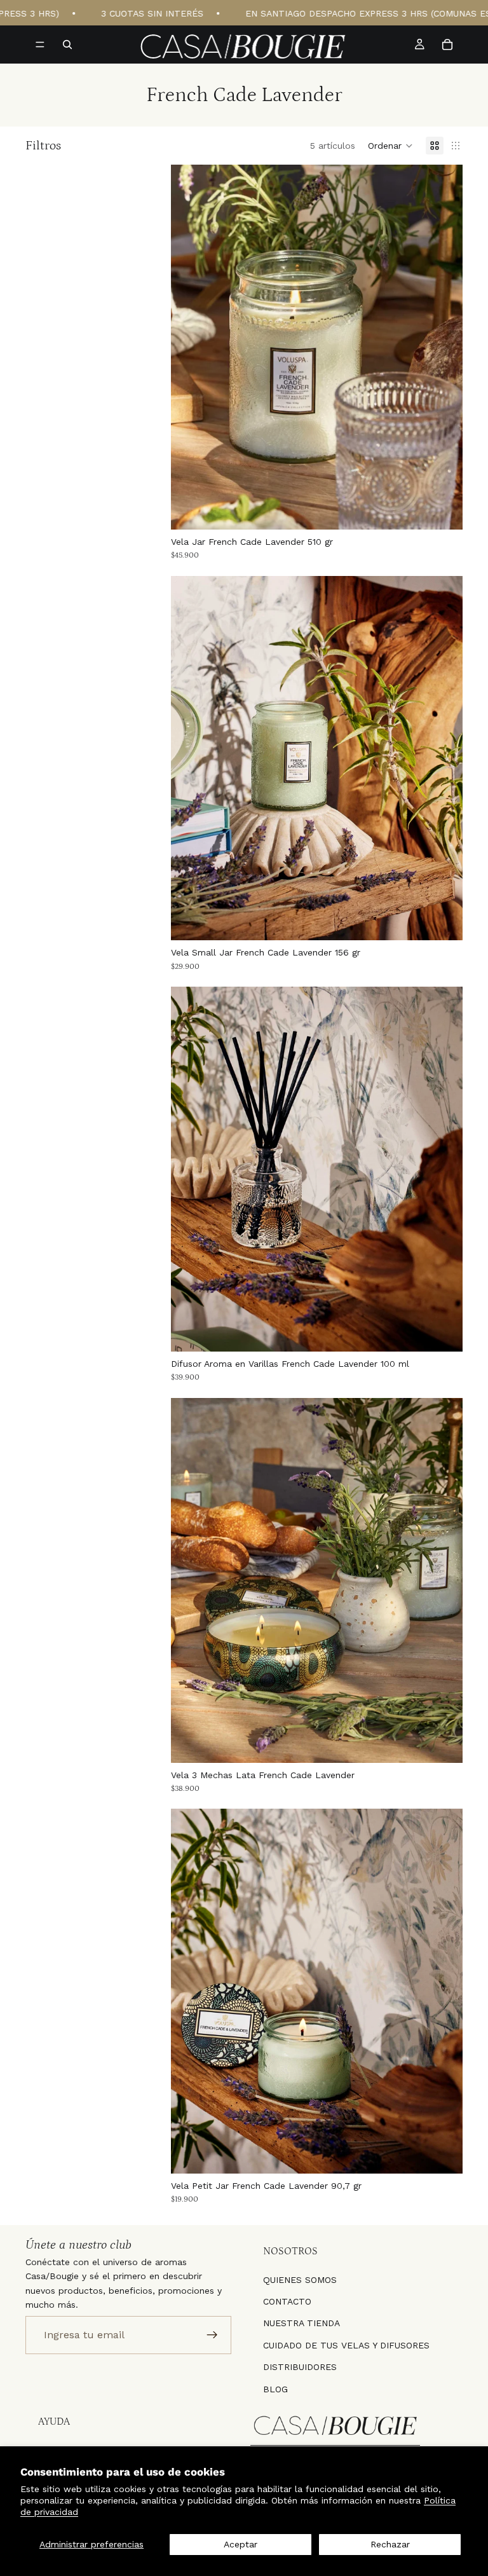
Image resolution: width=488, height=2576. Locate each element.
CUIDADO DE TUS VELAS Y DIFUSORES (346, 2345)
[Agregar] (443, 510)
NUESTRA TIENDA (302, 2323)
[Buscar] (67, 45)
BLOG (275, 2388)
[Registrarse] (212, 2334)
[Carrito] (447, 45)
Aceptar (241, 2544)
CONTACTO (287, 2301)
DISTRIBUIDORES (300, 2367)
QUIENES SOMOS (300, 2279)
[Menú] (40, 45)
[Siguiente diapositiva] (444, 347)
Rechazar (390, 2544)
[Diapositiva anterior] (190, 347)
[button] (390, 146)
